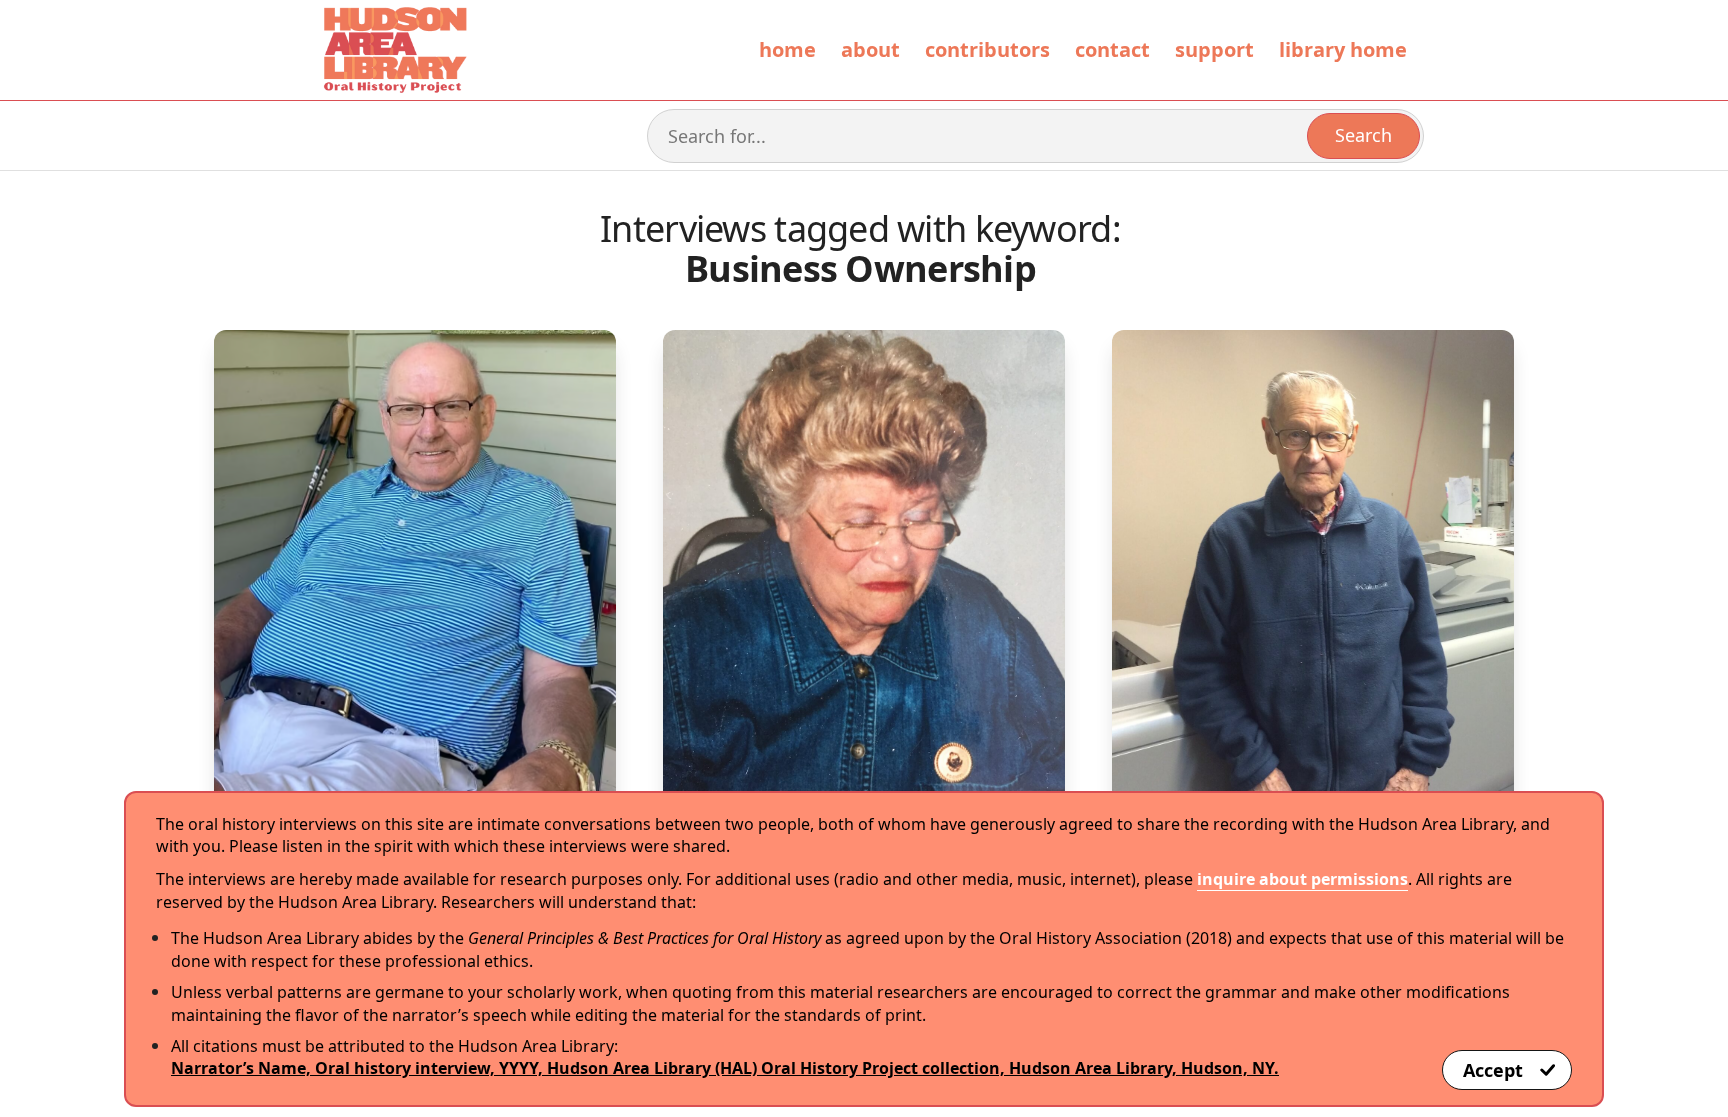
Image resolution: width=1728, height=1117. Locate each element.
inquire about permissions (1302, 879)
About (870, 49)
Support (1214, 49)
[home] (394, 50)
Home (787, 49)
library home (1343, 49)
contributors (987, 49)
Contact (1112, 49)
